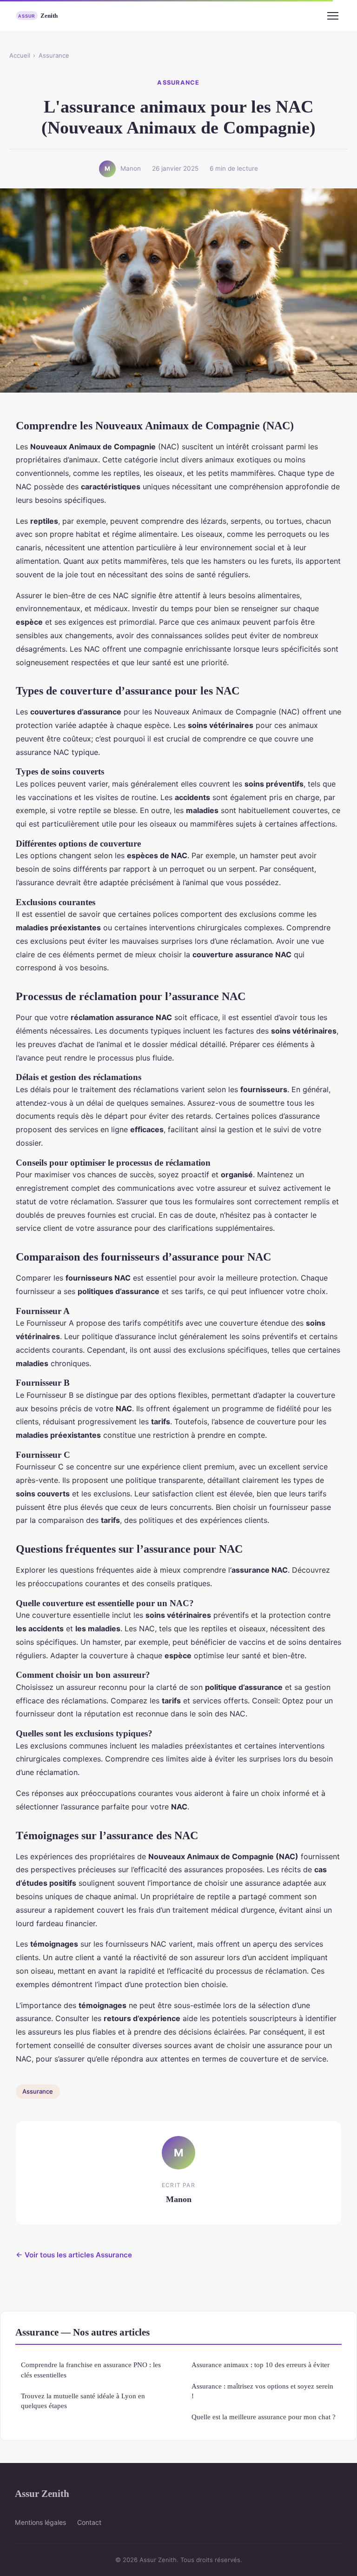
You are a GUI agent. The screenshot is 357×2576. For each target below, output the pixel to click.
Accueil (20, 55)
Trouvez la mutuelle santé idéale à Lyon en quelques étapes (83, 2401)
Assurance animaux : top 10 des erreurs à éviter (261, 2365)
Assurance (54, 55)
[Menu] (333, 16)
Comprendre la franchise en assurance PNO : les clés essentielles (91, 2369)
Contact (89, 2522)
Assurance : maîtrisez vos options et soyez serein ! (262, 2391)
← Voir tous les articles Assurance (74, 2255)
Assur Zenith (42, 2493)
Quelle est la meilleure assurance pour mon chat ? (264, 2417)
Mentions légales (40, 2522)
